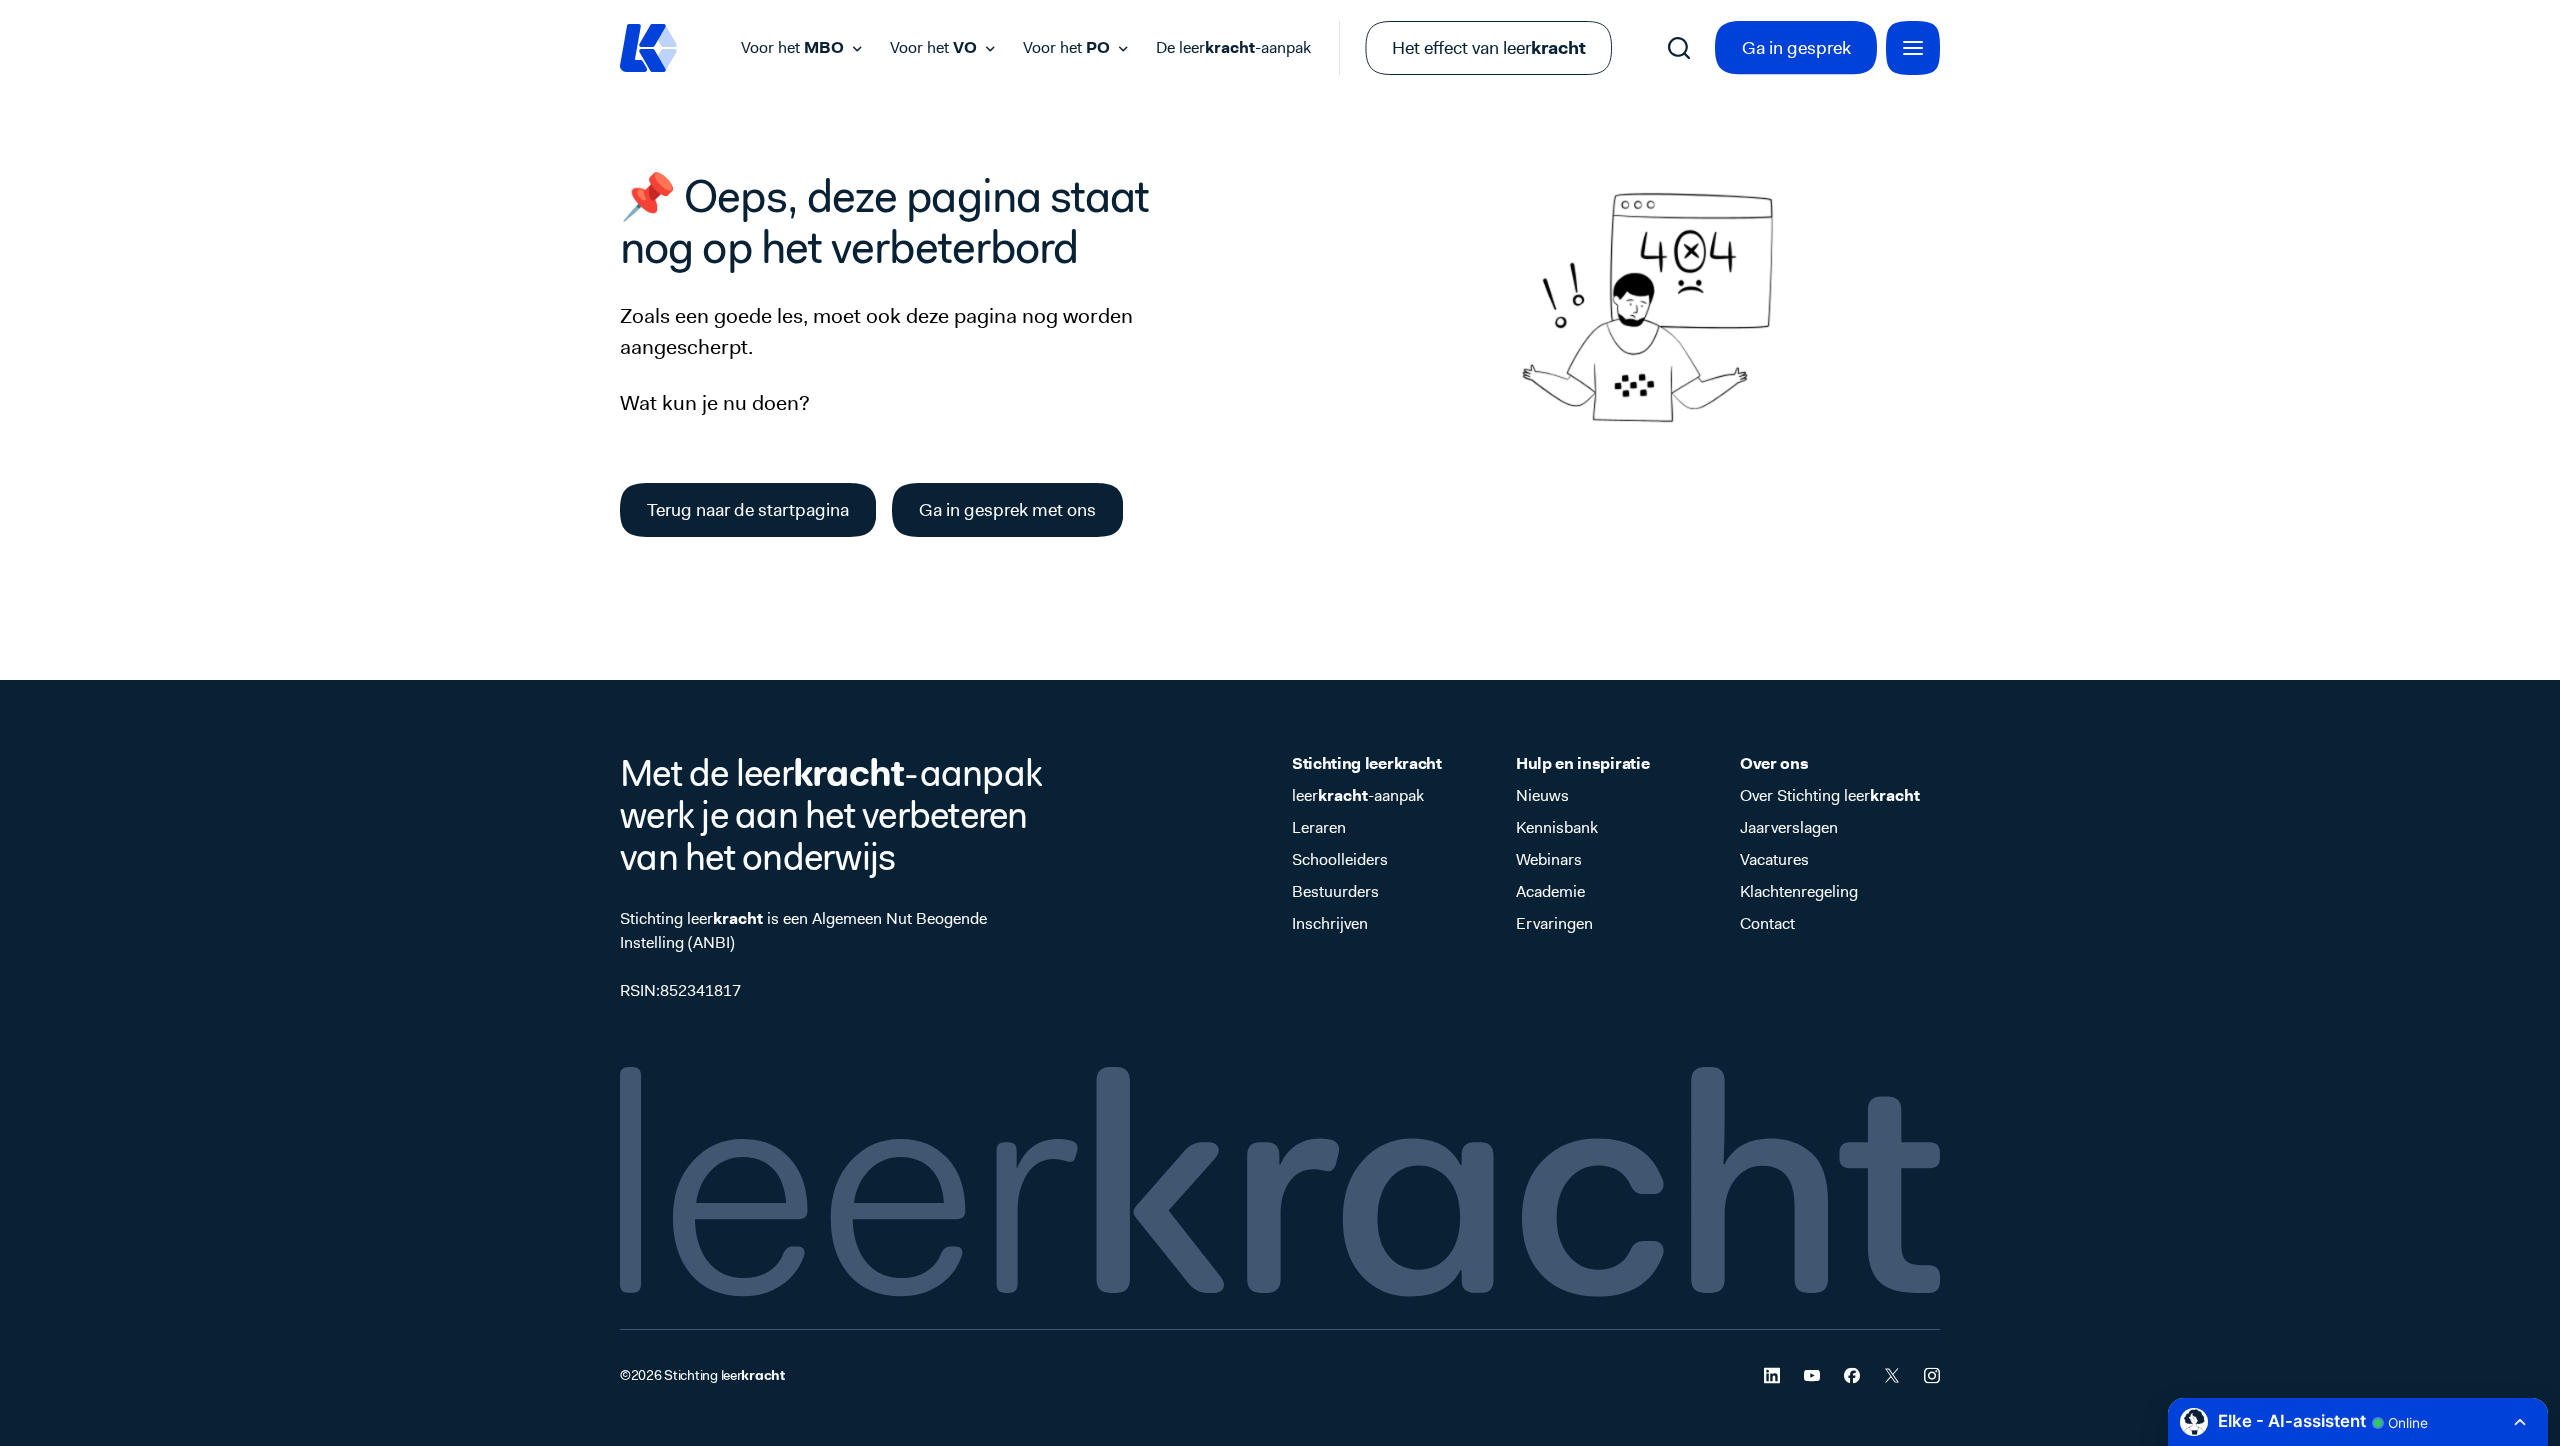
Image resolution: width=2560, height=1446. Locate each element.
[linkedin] (1772, 1375)
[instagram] (1932, 1375)
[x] (1892, 1375)
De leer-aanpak (1233, 47)
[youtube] (1812, 1375)
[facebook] (1852, 1375)
